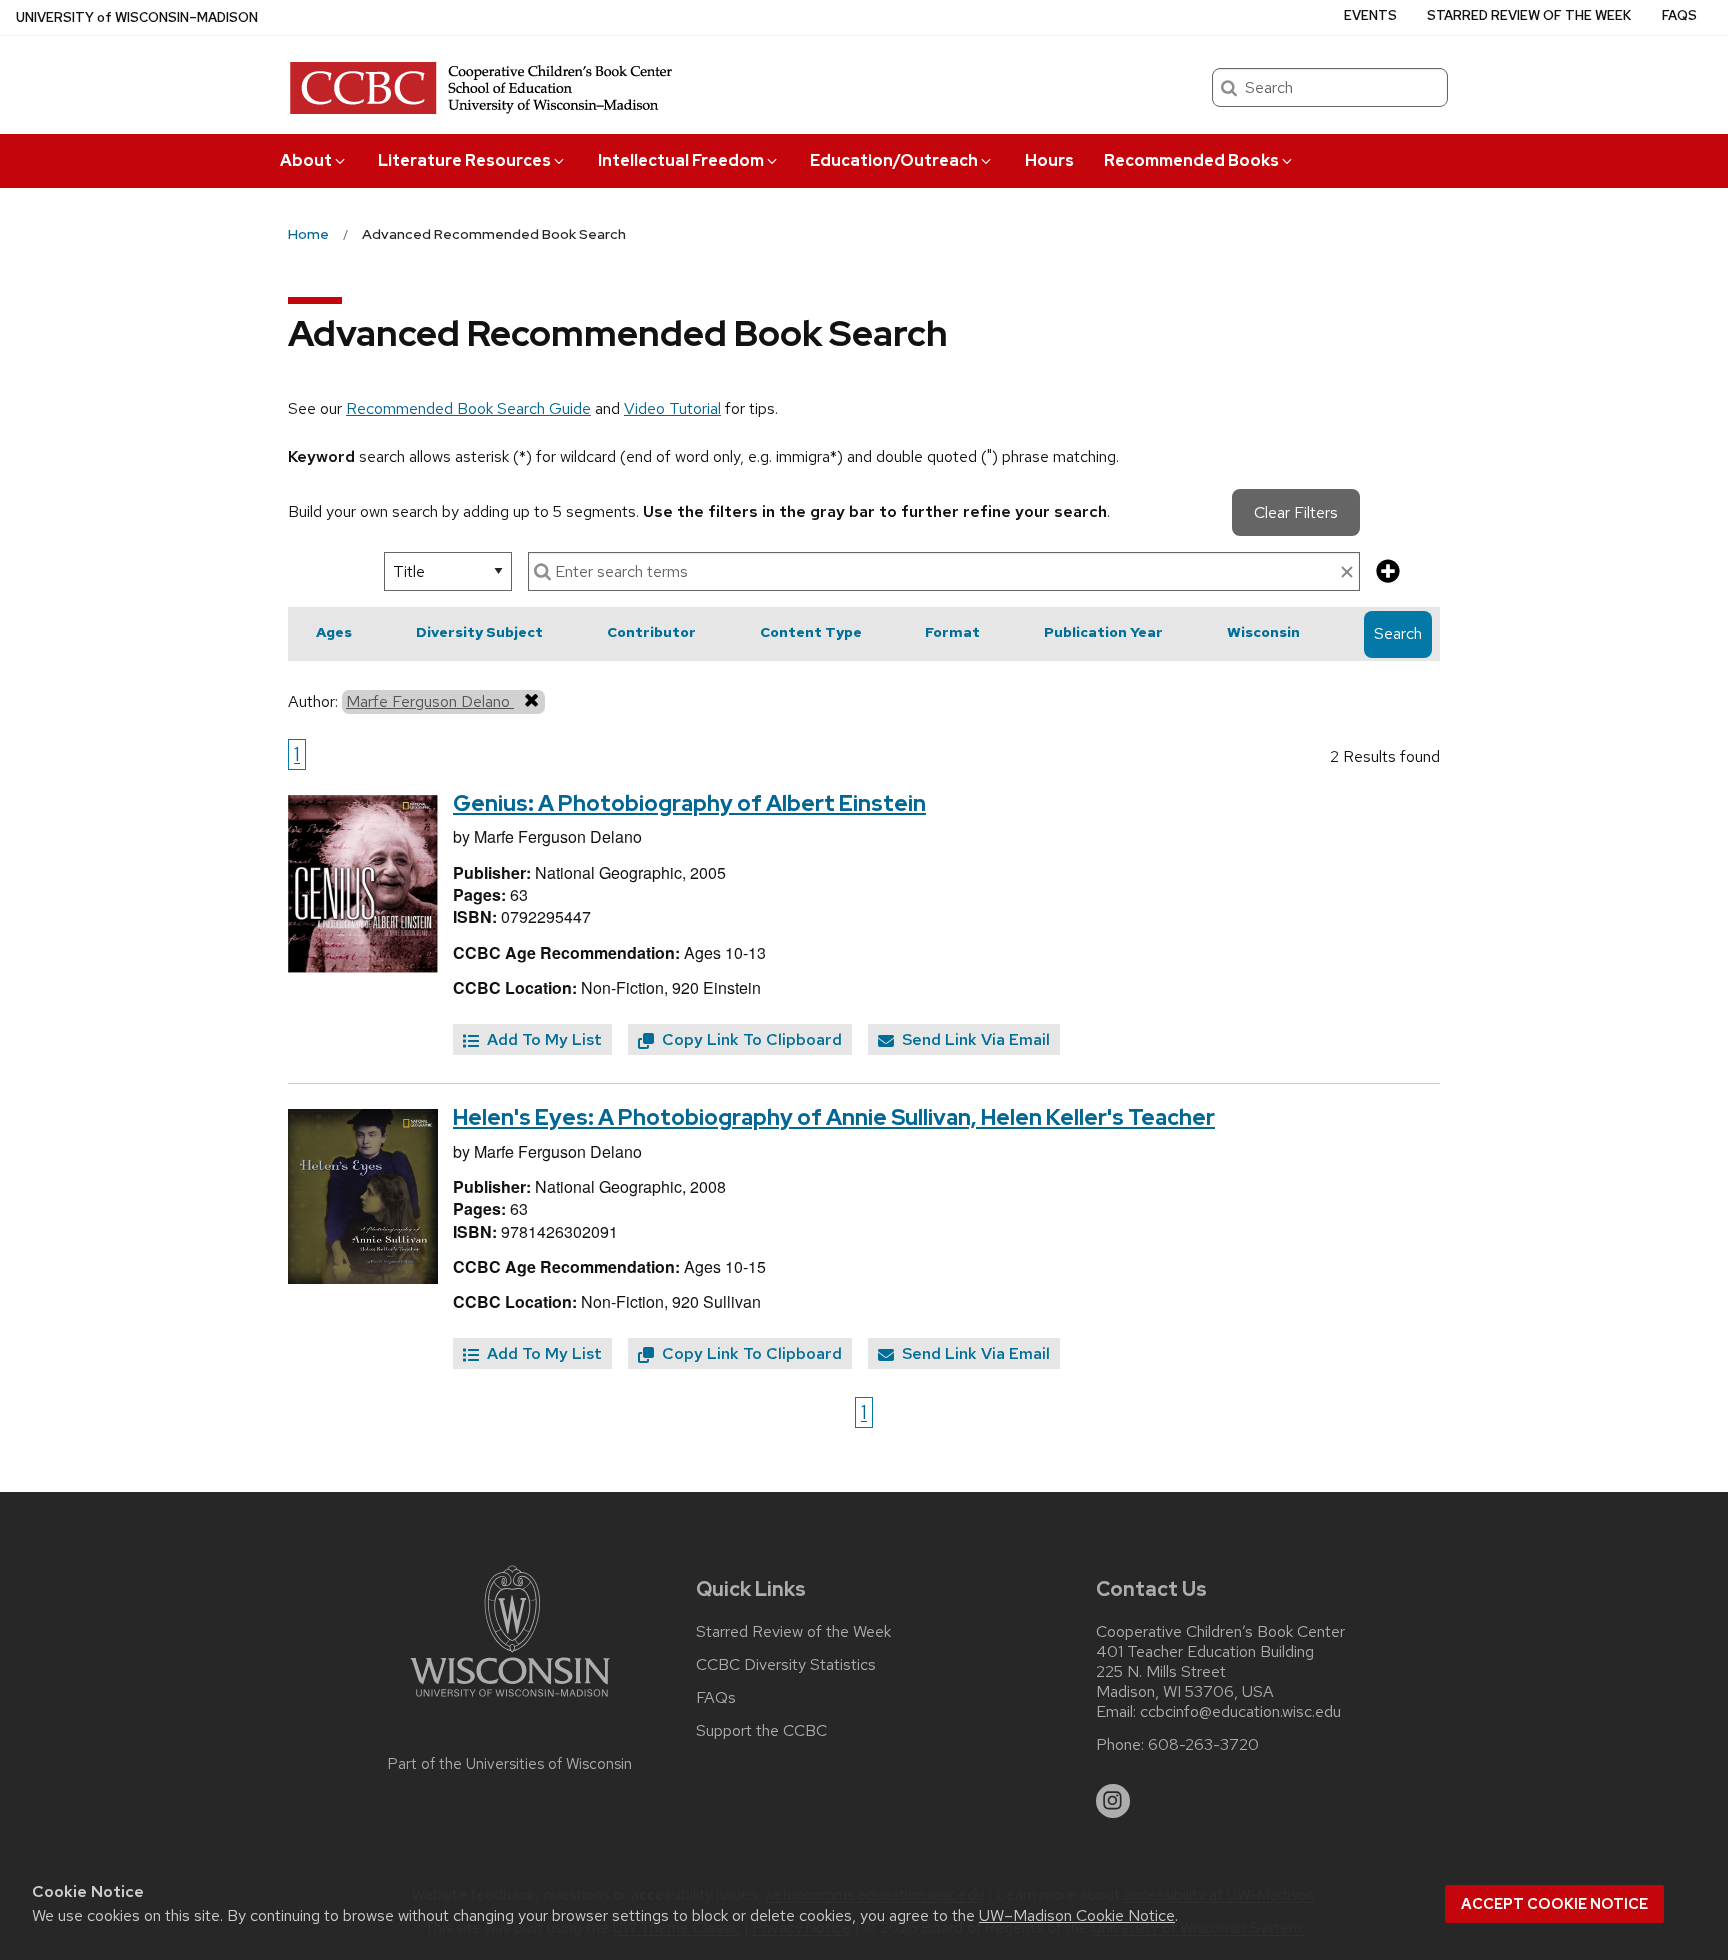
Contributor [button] (651, 632)
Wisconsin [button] (1263, 632)
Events (1370, 15)
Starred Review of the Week (1529, 15)
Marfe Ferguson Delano (430, 701)
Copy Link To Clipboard (750, 1039)
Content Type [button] (811, 632)
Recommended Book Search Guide (468, 408)
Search (1398, 633)
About (306, 160)
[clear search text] (1347, 573)
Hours (1049, 160)
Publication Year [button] (1103, 632)
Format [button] (952, 632)
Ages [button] (334, 632)
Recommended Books (1191, 160)
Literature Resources (464, 160)
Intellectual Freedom (681, 160)
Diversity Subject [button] (479, 632)
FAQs (1679, 15)
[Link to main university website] (510, 1700)
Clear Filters (1296, 512)
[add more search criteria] (1388, 572)
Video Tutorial (672, 408)
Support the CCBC (761, 1731)
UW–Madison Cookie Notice (1077, 1915)
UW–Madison (137, 17)
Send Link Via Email (974, 1039)
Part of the (510, 1764)
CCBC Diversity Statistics (786, 1665)
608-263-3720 (1203, 1745)
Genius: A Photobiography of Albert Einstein (689, 803)
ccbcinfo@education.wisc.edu (1240, 1712)
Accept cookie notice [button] (1554, 1904)
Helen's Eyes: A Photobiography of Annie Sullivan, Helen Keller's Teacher (834, 1117)
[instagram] (1113, 1801)
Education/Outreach (894, 160)
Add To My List (542, 1039)
